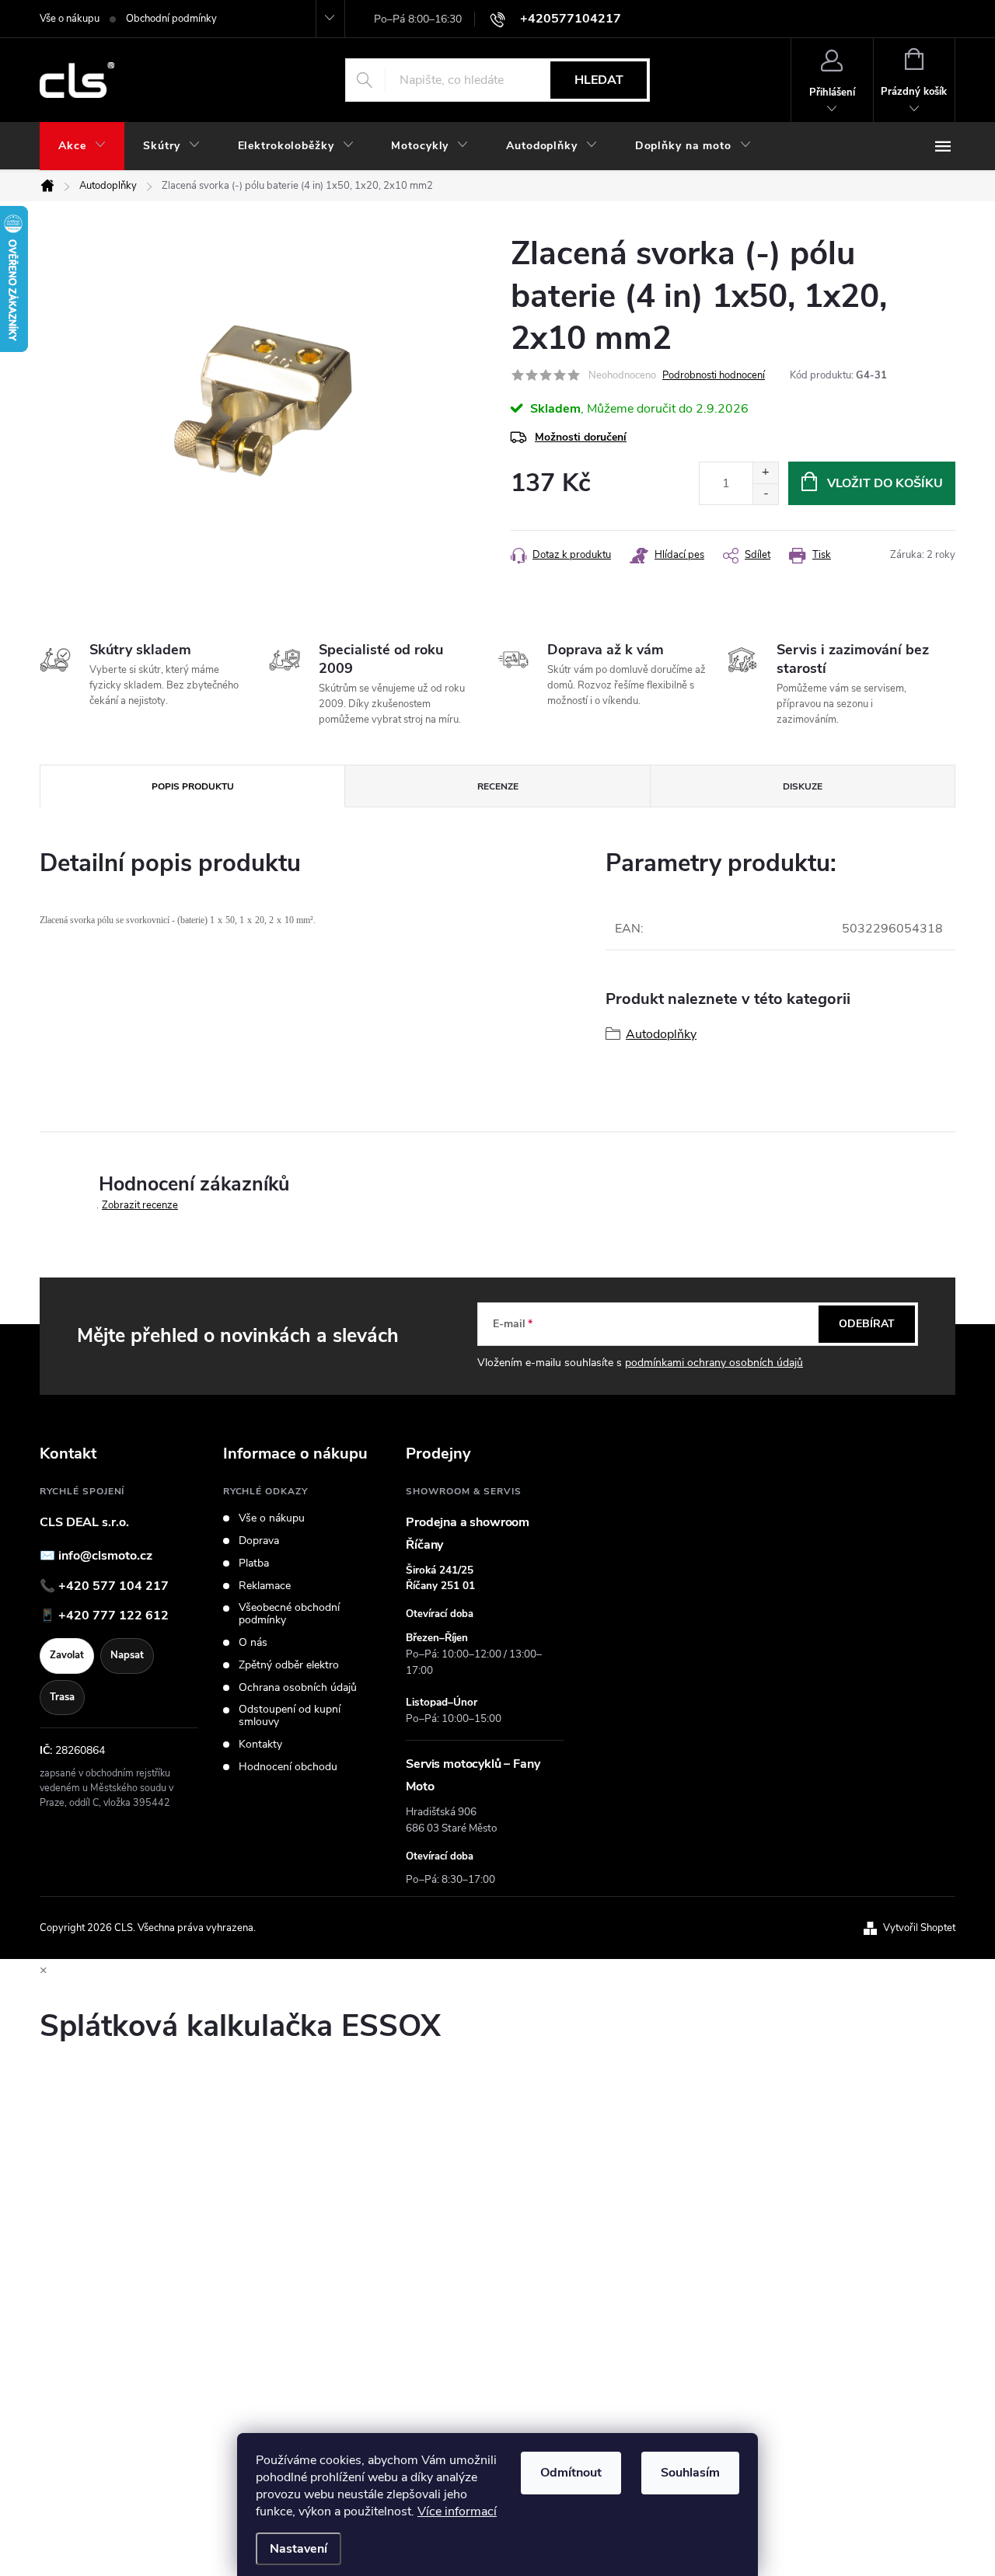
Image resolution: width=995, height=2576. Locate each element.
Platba (254, 1563)
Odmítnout (571, 2473)
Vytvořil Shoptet (919, 1928)
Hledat (599, 80)
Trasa (62, 1697)
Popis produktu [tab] (193, 786)
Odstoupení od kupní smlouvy (290, 1716)
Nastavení (298, 2549)
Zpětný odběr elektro (289, 1665)
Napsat (127, 1655)
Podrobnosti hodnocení (714, 375)
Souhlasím (690, 2473)
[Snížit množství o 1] (765, 494)
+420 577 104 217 (113, 1586)
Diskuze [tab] (803, 786)
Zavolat (67, 1655)
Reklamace (265, 1586)
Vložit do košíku (885, 483)
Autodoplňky (661, 1034)
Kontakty (260, 1745)
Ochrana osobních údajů (298, 1688)
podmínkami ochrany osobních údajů (714, 1363)
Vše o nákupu (70, 19)
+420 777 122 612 (113, 1616)
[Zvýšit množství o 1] (765, 473)
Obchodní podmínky (171, 19)
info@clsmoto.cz (105, 1556)
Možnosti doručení (581, 437)
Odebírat (867, 1324)
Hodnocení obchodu (288, 1767)
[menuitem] (82, 146)
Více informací (457, 2512)
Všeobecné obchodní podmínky (289, 1614)
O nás (253, 1643)
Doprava (259, 1541)
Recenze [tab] (498, 786)
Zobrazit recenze (140, 1205)
